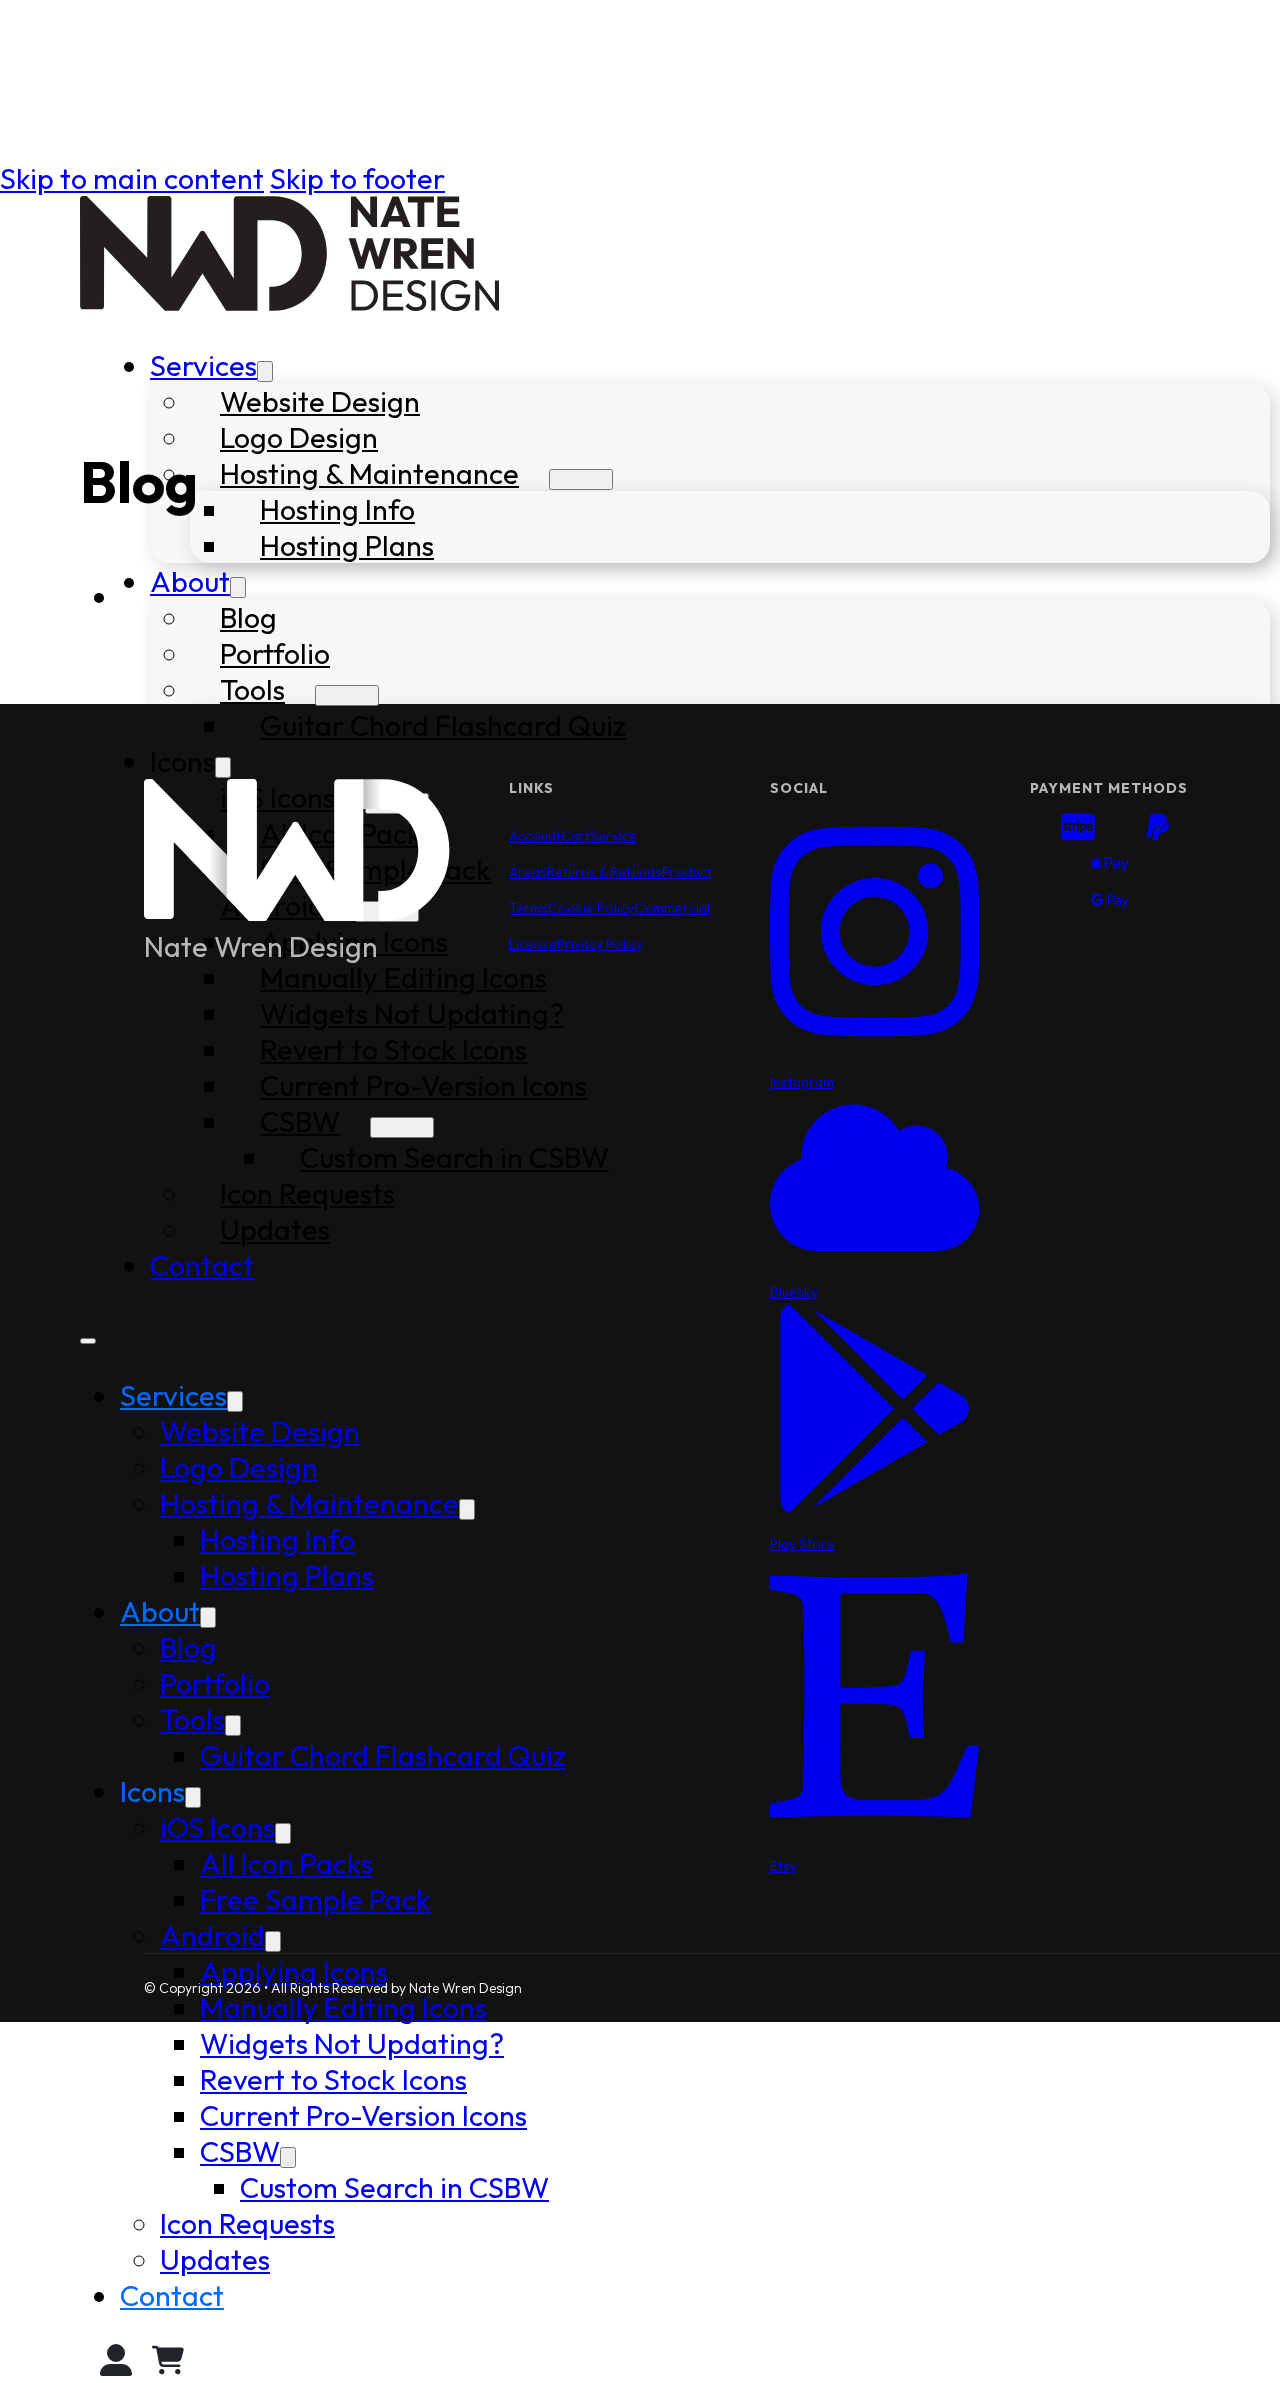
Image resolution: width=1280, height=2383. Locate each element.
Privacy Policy (600, 944)
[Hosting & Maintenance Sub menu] (581, 479)
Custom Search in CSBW (394, 2187)
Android (212, 1935)
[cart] (168, 2365)
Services (203, 365)
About (190, 581)
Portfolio (275, 653)
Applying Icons (294, 1971)
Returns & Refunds (604, 872)
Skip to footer (357, 178)
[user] (116, 2365)
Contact (172, 2295)
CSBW (240, 2151)
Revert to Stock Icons (333, 2079)
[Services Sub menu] (265, 371)
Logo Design (299, 437)
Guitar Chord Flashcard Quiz (443, 725)
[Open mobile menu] (88, 1341)
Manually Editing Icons (343, 2007)
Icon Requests (247, 2223)
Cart (575, 836)
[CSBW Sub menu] (288, 2157)
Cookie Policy (591, 908)
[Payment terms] (1110, 868)
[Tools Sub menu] (347, 695)
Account (535, 836)
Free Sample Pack (315, 1899)
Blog (248, 617)
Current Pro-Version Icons (363, 2115)
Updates (215, 2259)
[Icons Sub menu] (223, 767)
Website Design (320, 401)
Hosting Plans (347, 545)
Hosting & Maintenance (369, 473)
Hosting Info (337, 509)
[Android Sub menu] (273, 1941)
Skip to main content (132, 178)
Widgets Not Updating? (352, 2043)
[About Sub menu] (238, 587)
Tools (252, 689)
